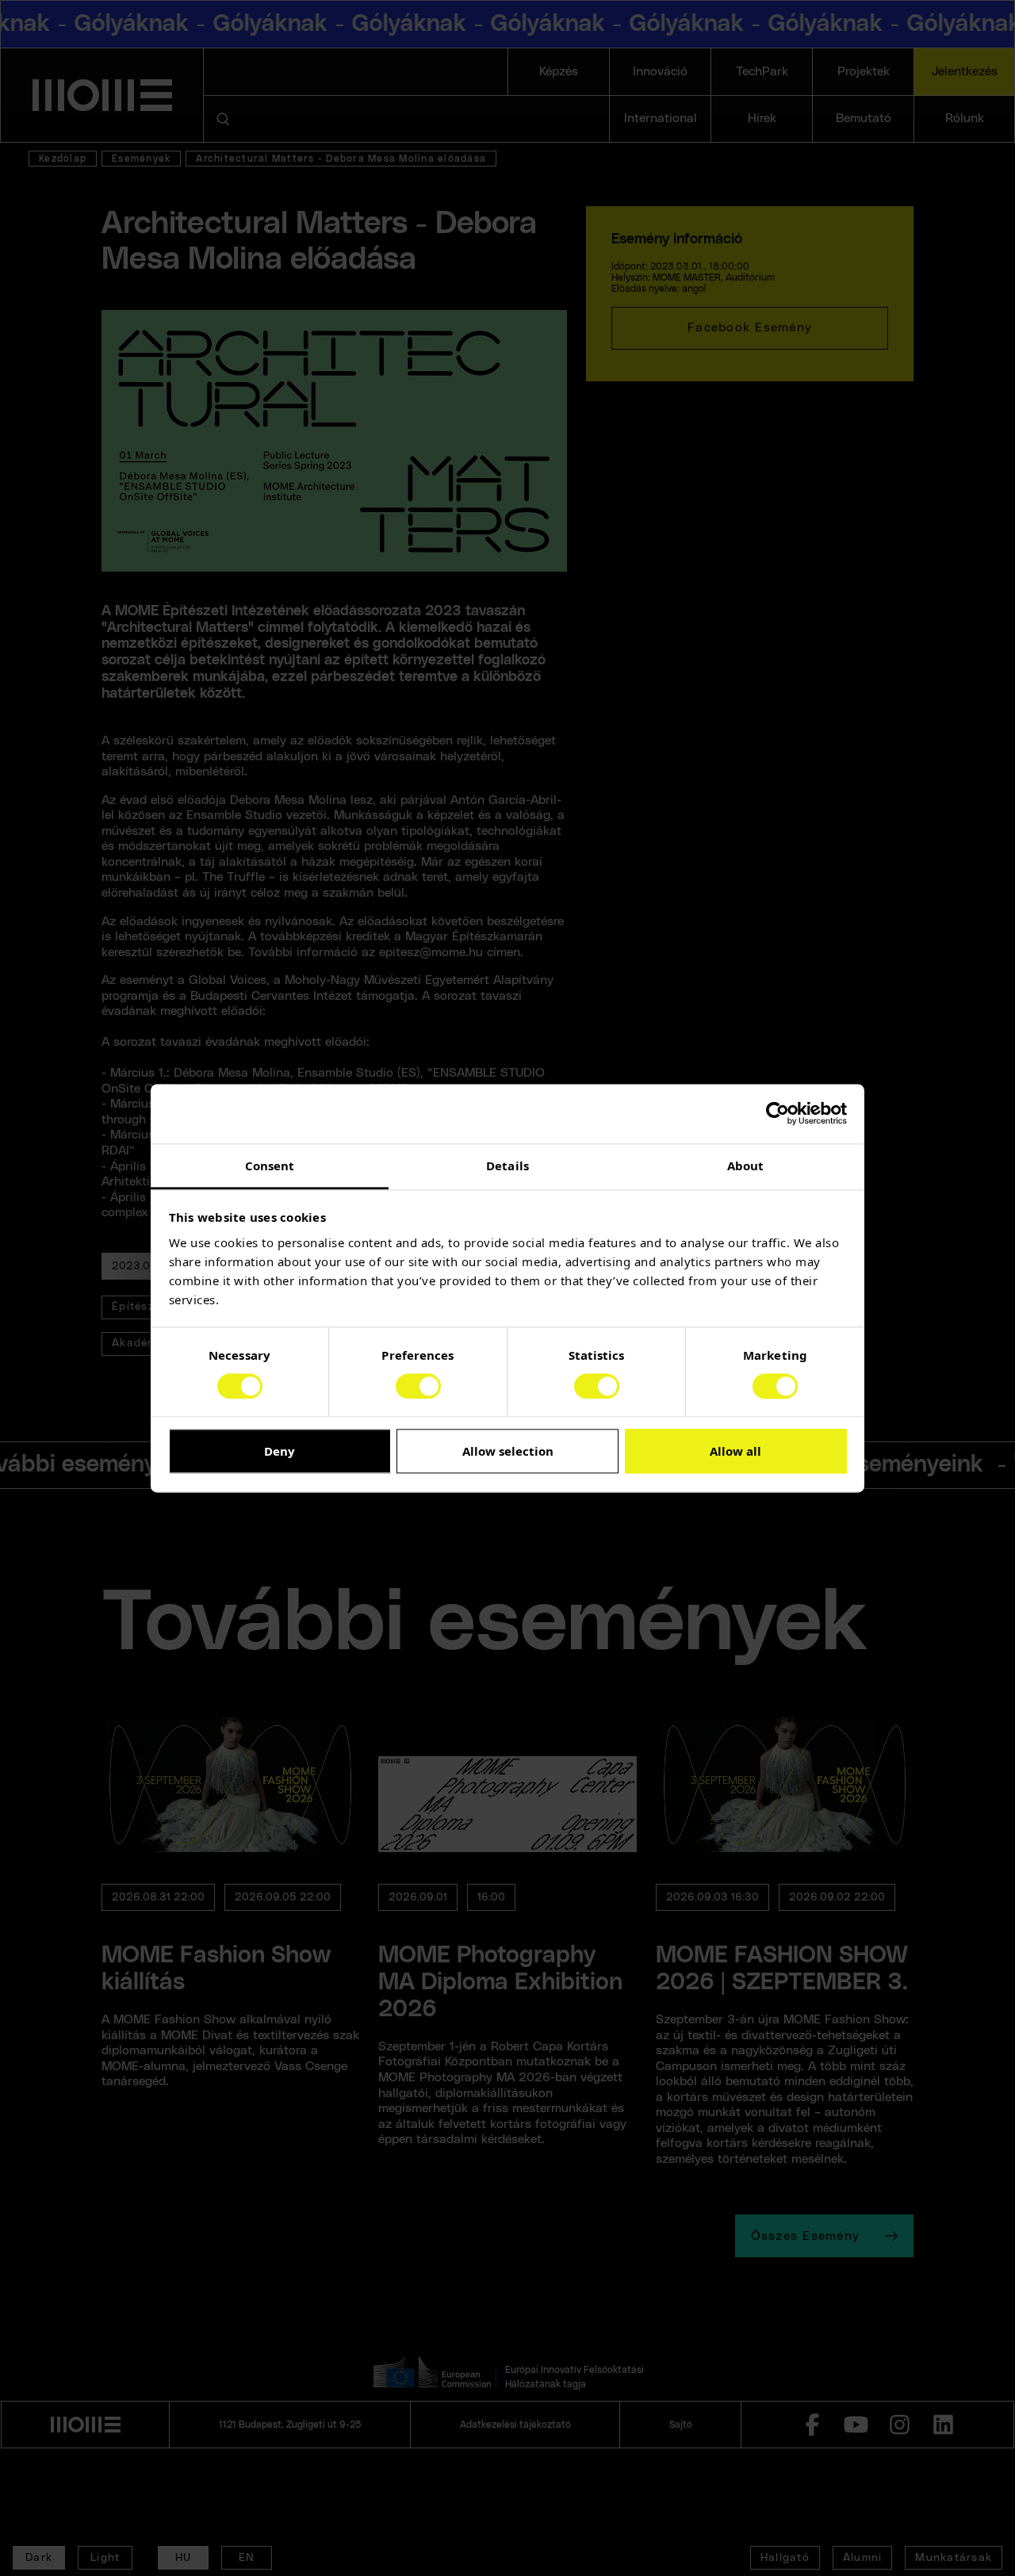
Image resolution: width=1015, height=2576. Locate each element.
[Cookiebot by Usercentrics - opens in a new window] (778, 1113)
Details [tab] (507, 1166)
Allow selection (508, 1452)
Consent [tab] (270, 1166)
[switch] (418, 1386)
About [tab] (746, 1166)
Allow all (735, 1452)
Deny (280, 1452)
